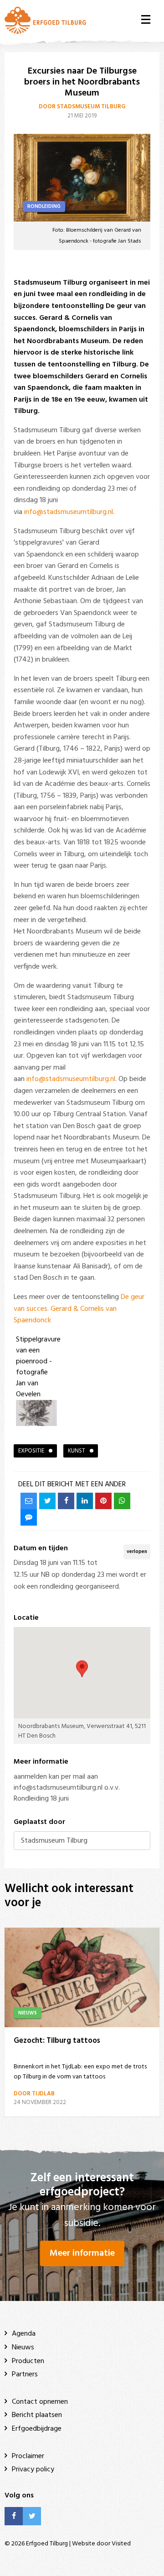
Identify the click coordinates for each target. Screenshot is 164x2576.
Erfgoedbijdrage (37, 2429)
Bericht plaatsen (37, 2415)
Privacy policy (33, 2470)
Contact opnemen (40, 2402)
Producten (28, 2361)
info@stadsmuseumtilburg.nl (69, 512)
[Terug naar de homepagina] (45, 20)
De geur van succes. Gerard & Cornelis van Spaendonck (79, 1309)
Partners (25, 2375)
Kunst (77, 1451)
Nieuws (23, 2348)
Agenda (24, 2334)
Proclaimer (28, 2456)
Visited (121, 2544)
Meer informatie (82, 2253)
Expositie (31, 1451)
